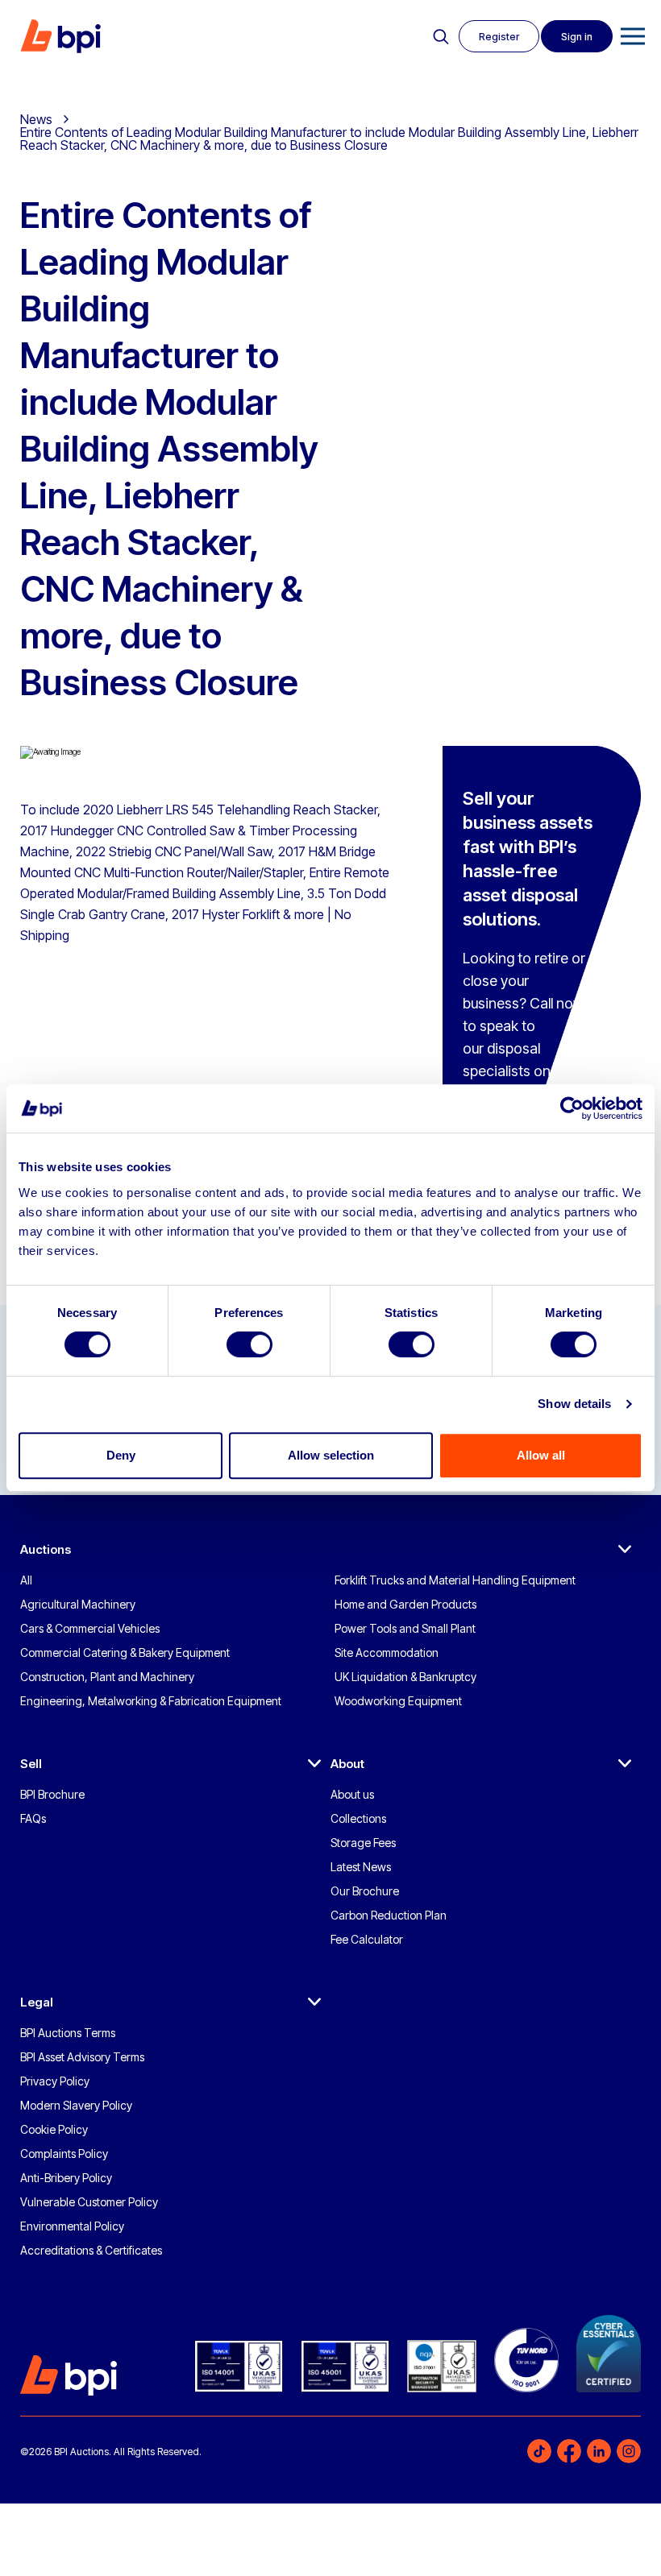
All (26, 1580)
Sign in (577, 37)
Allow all (541, 1455)
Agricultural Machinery (78, 1604)
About (347, 1764)
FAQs (33, 1818)
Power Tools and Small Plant (405, 1628)
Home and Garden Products (405, 1604)
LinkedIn (599, 2451)
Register (499, 37)
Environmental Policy (72, 2226)
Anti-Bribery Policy (66, 2178)
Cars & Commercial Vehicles (90, 1628)
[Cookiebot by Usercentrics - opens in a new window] (572, 1108)
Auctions (46, 1549)
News (36, 119)
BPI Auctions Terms (68, 2033)
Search (441, 37)
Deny (121, 1455)
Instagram (629, 2451)
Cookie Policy (54, 2129)
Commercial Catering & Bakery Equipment (125, 1652)
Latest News (361, 1867)
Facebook (569, 2451)
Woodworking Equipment (398, 1701)
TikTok (539, 2451)
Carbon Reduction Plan (389, 1915)
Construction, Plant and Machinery (107, 1677)
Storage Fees (363, 1843)
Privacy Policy (55, 2081)
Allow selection (331, 1455)
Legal (37, 2002)
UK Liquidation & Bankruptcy (405, 1677)
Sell (31, 1764)
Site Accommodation (387, 1652)
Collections (358, 1818)
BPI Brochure (52, 1794)
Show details (574, 1404)
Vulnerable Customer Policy (89, 2202)
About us (352, 1794)
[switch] (249, 1344)
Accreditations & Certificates (91, 2250)
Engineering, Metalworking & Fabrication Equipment (151, 1701)
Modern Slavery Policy (76, 2105)
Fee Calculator (367, 1939)
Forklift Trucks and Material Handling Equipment (455, 1580)
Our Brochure (365, 1891)
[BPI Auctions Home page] (60, 36)
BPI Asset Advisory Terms (82, 2057)
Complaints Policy (64, 2154)
